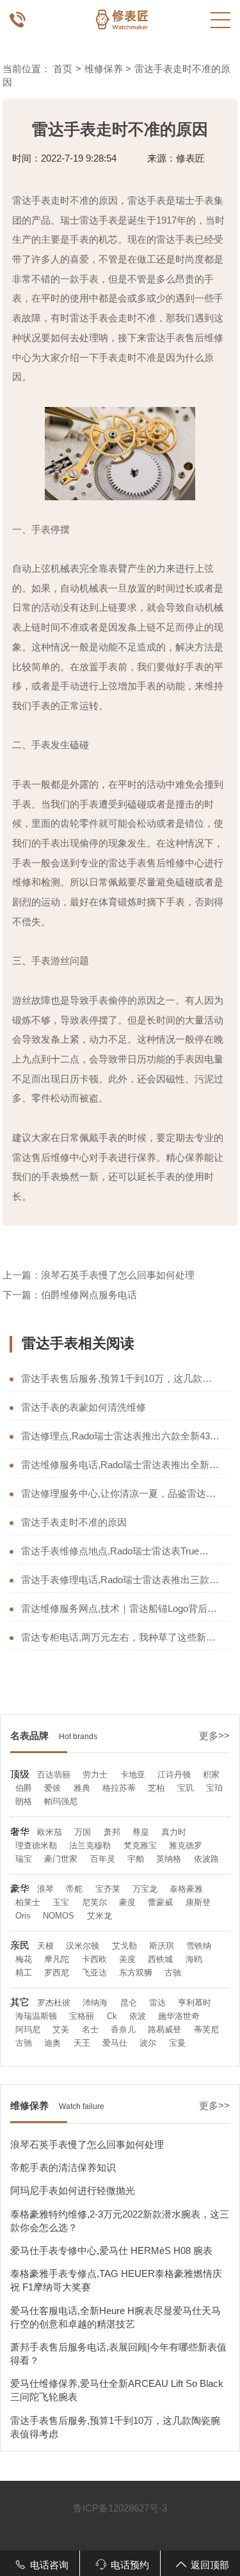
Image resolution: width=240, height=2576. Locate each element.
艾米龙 (100, 1916)
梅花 (24, 1959)
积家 (211, 1775)
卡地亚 (133, 1775)
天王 (82, 2043)
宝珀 (214, 1788)
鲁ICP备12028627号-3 (120, 2508)
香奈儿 (123, 2029)
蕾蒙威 (160, 1902)
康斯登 (198, 1902)
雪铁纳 (199, 1946)
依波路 (206, 1859)
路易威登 (164, 2029)
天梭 (45, 1946)
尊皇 (141, 1832)
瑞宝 (24, 1859)
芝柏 (156, 1788)
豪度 (127, 1902)
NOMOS (59, 1916)
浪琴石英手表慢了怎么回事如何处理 (118, 1275)
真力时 (174, 1832)
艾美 (61, 2029)
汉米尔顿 (83, 1946)
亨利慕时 (195, 2003)
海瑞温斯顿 (36, 2016)
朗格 (24, 1801)
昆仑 (129, 2003)
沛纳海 (95, 2003)
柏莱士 (28, 1902)
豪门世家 (61, 1859)
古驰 (173, 1973)
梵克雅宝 (140, 1845)
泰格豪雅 (186, 1889)
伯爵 (24, 1788)
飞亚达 (94, 1973)
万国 (83, 1832)
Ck (112, 2016)
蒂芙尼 (206, 2029)
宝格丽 (82, 2016)
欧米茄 (50, 1832)
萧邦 (112, 1832)
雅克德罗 (186, 1845)
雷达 (157, 2003)
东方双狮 (136, 1973)
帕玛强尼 (61, 1801)
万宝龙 (145, 1889)
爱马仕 (115, 2043)
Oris (23, 1916)
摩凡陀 (57, 1959)
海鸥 (194, 1959)
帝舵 (74, 1889)
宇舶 (136, 1859)
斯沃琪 (162, 1946)
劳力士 (95, 1775)
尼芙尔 (94, 1902)
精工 (24, 1973)
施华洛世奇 (179, 2016)
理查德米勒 (36, 1845)
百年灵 (103, 1859)
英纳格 (169, 1859)
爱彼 (52, 1788)
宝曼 (177, 2043)
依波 (138, 2016)
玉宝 (61, 1902)
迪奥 (52, 2043)
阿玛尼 (28, 2029)
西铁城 (160, 1959)
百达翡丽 (54, 1775)
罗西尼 (57, 1973)
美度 (127, 1959)
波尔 (148, 2043)
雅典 (82, 1788)
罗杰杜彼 (54, 2003)
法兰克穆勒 (90, 1845)
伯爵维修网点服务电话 (89, 1295)
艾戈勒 (124, 1946)
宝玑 (186, 1788)
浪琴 (45, 1889)
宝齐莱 (108, 1889)
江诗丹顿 (174, 1775)
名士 (90, 2029)
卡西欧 (94, 1959)
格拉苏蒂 (119, 1788)
